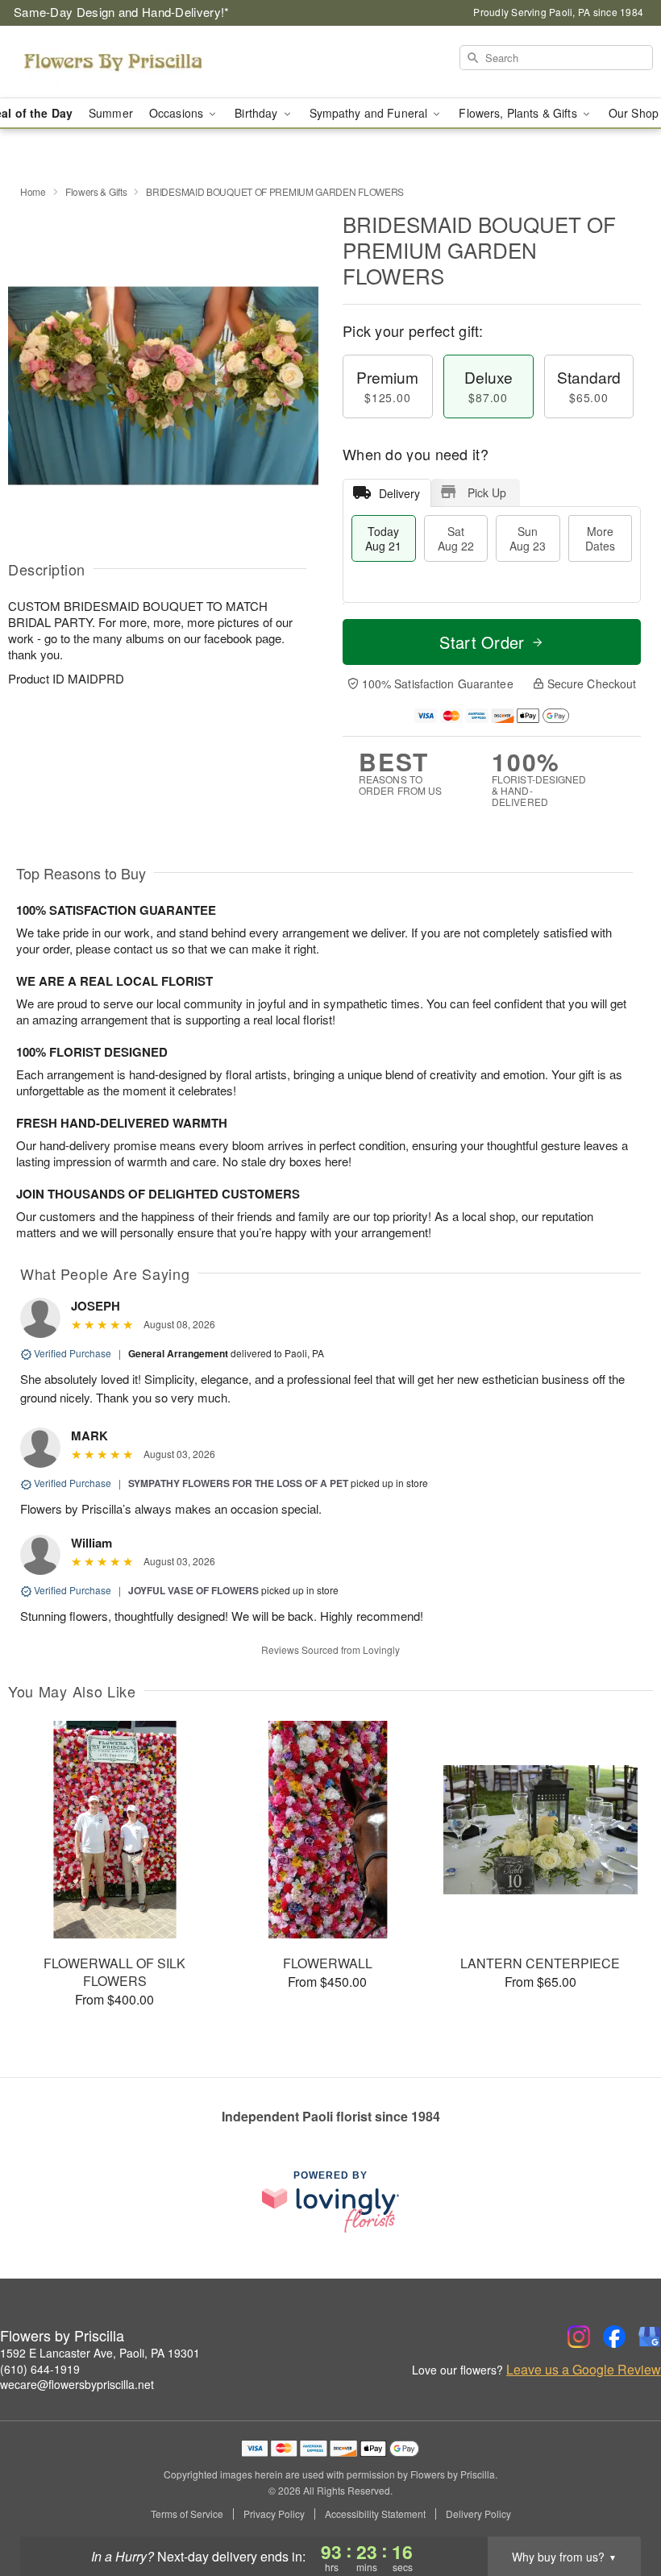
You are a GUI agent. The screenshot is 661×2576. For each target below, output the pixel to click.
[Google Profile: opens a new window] (650, 2337)
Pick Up (487, 492)
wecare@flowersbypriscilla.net (77, 2384)
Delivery (399, 493)
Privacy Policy (274, 2514)
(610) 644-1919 (40, 2369)
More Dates (600, 538)
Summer (111, 113)
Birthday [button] (258, 113)
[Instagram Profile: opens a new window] (579, 2337)
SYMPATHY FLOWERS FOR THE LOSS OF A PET (238, 1483)
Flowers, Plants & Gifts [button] (519, 113)
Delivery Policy (478, 2514)
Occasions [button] (178, 113)
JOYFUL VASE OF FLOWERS (193, 1590)
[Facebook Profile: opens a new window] (614, 2337)
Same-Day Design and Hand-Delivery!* (122, 12)
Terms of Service (187, 2514)
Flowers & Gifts (96, 191)
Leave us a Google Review (584, 2370)
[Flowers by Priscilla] (113, 62)
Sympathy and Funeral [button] (370, 113)
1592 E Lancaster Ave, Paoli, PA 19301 (100, 2353)
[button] (619, 2507)
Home (33, 191)
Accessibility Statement (375, 2514)
